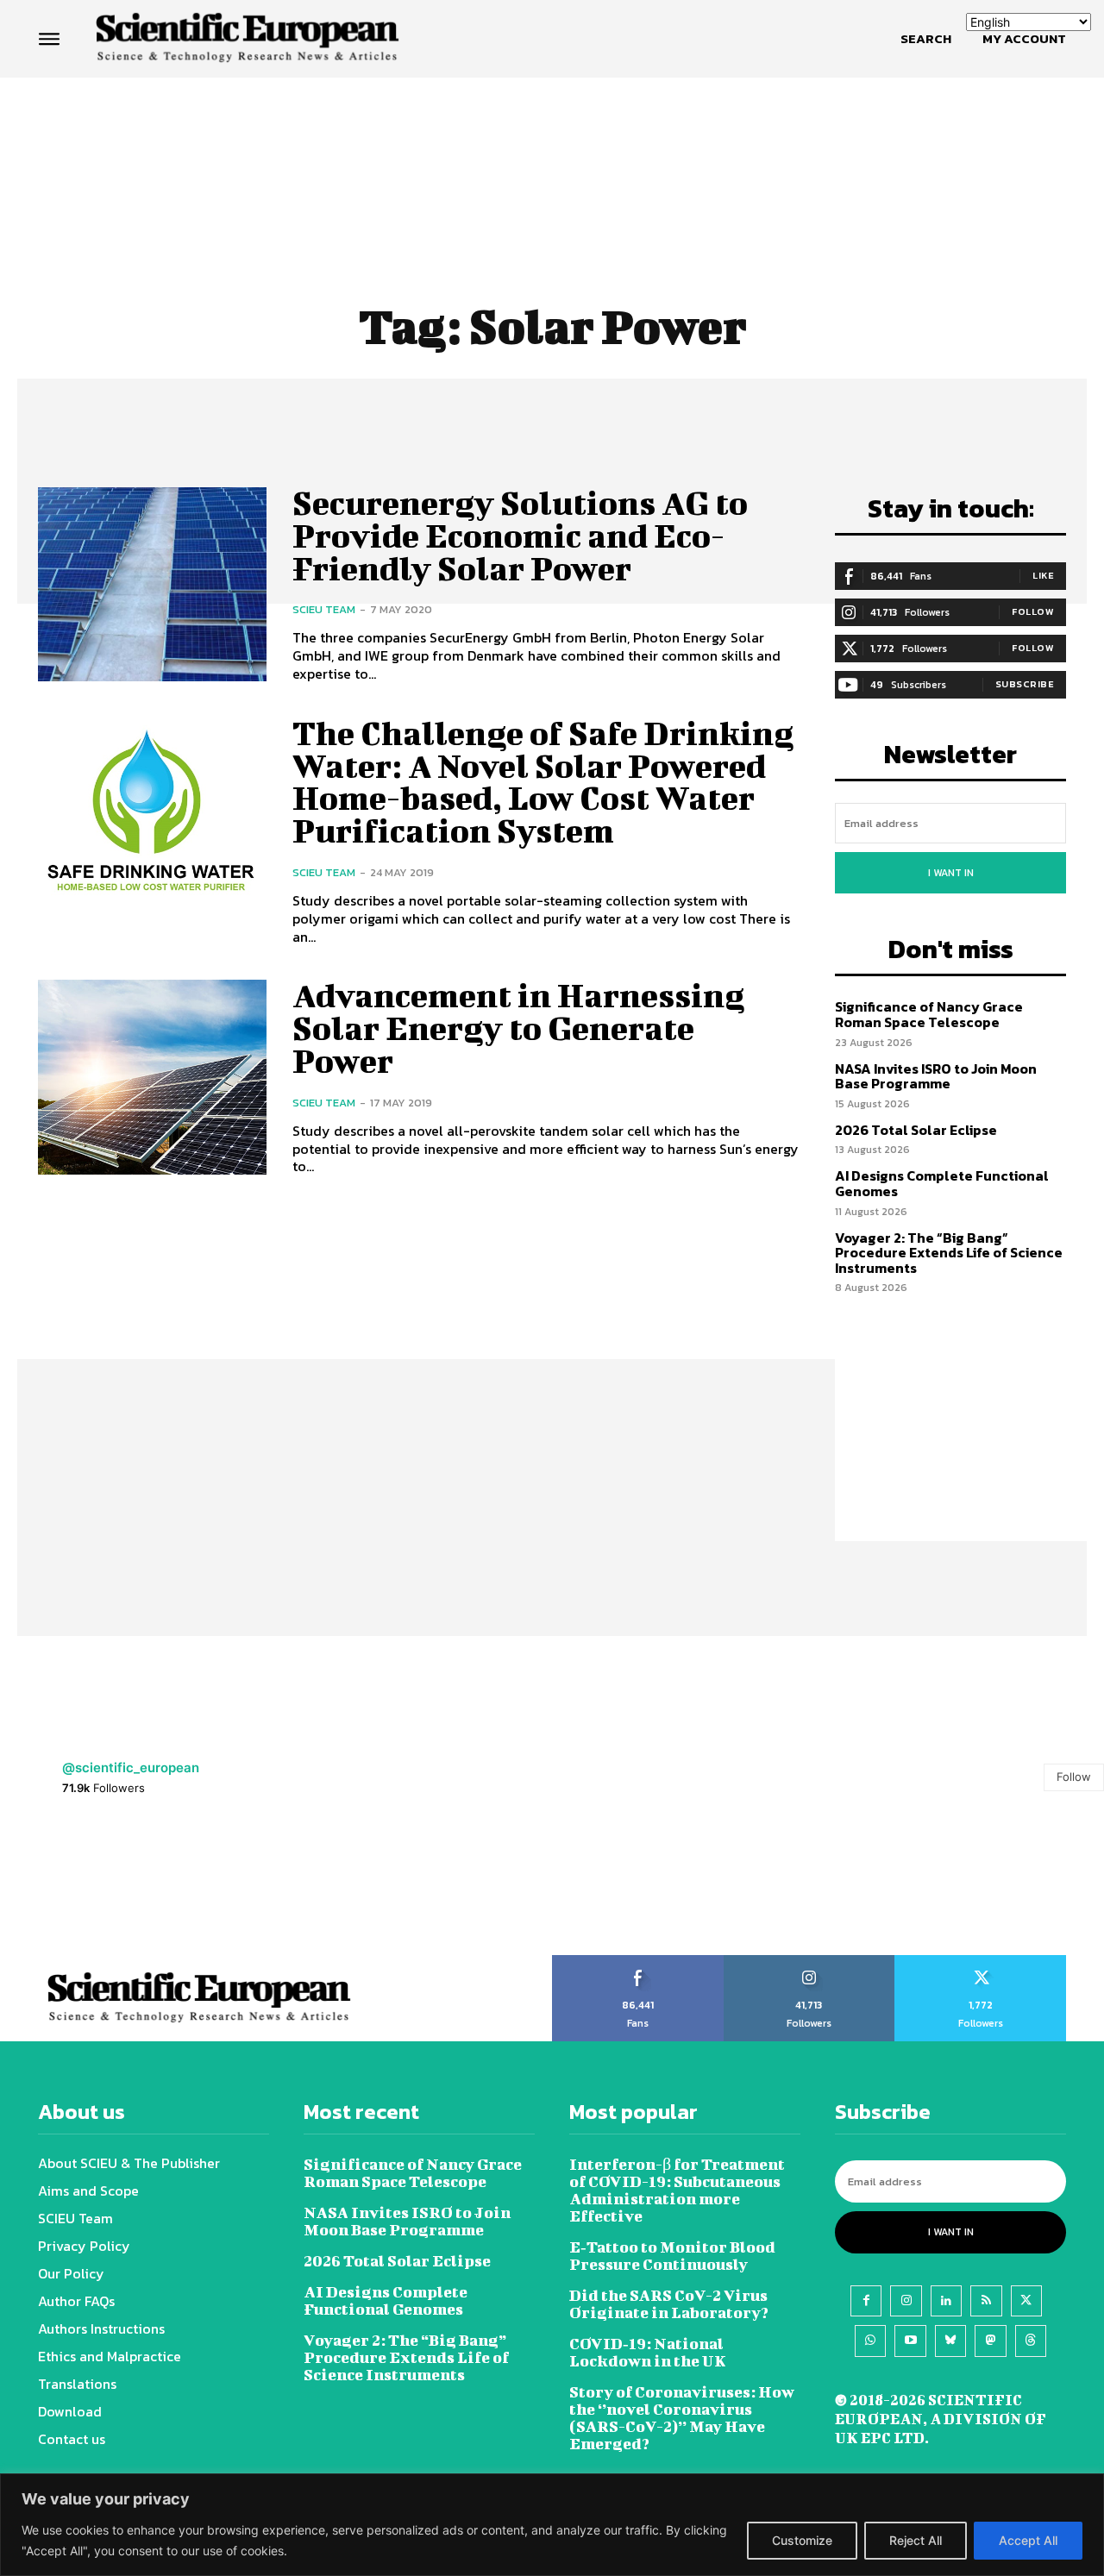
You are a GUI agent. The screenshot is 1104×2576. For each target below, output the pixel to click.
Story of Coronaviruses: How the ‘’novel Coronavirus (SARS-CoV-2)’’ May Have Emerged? (682, 2418)
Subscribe (1025, 684)
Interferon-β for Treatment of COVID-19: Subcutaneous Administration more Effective (677, 2190)
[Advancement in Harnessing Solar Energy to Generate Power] (152, 1077)
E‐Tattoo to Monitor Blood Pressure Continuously (672, 2256)
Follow (1033, 611)
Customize (802, 2540)
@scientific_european (131, 1767)
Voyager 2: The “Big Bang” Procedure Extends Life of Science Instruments (949, 1253)
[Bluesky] (950, 2341)
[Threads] (1031, 2341)
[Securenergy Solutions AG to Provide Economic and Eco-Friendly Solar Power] (152, 584)
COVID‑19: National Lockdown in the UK (648, 2352)
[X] (1026, 2301)
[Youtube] (910, 2341)
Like (1043, 575)
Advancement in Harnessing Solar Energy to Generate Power (518, 1028)
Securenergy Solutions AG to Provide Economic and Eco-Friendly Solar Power (520, 536)
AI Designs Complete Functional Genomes (942, 1183)
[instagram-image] (69, 1886)
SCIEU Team (324, 609)
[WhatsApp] (870, 2341)
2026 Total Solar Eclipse (916, 1130)
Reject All (916, 2540)
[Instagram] (906, 2301)
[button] (926, 39)
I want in (951, 873)
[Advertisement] (552, 144)
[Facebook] (866, 2301)
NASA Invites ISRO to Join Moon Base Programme (936, 1076)
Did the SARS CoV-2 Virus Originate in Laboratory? (669, 2304)
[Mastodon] (990, 2341)
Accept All (1028, 2540)
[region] (552, 2525)
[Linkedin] (946, 2301)
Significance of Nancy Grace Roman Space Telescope (929, 1014)
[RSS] (986, 2301)
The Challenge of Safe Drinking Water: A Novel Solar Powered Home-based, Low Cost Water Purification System (543, 782)
